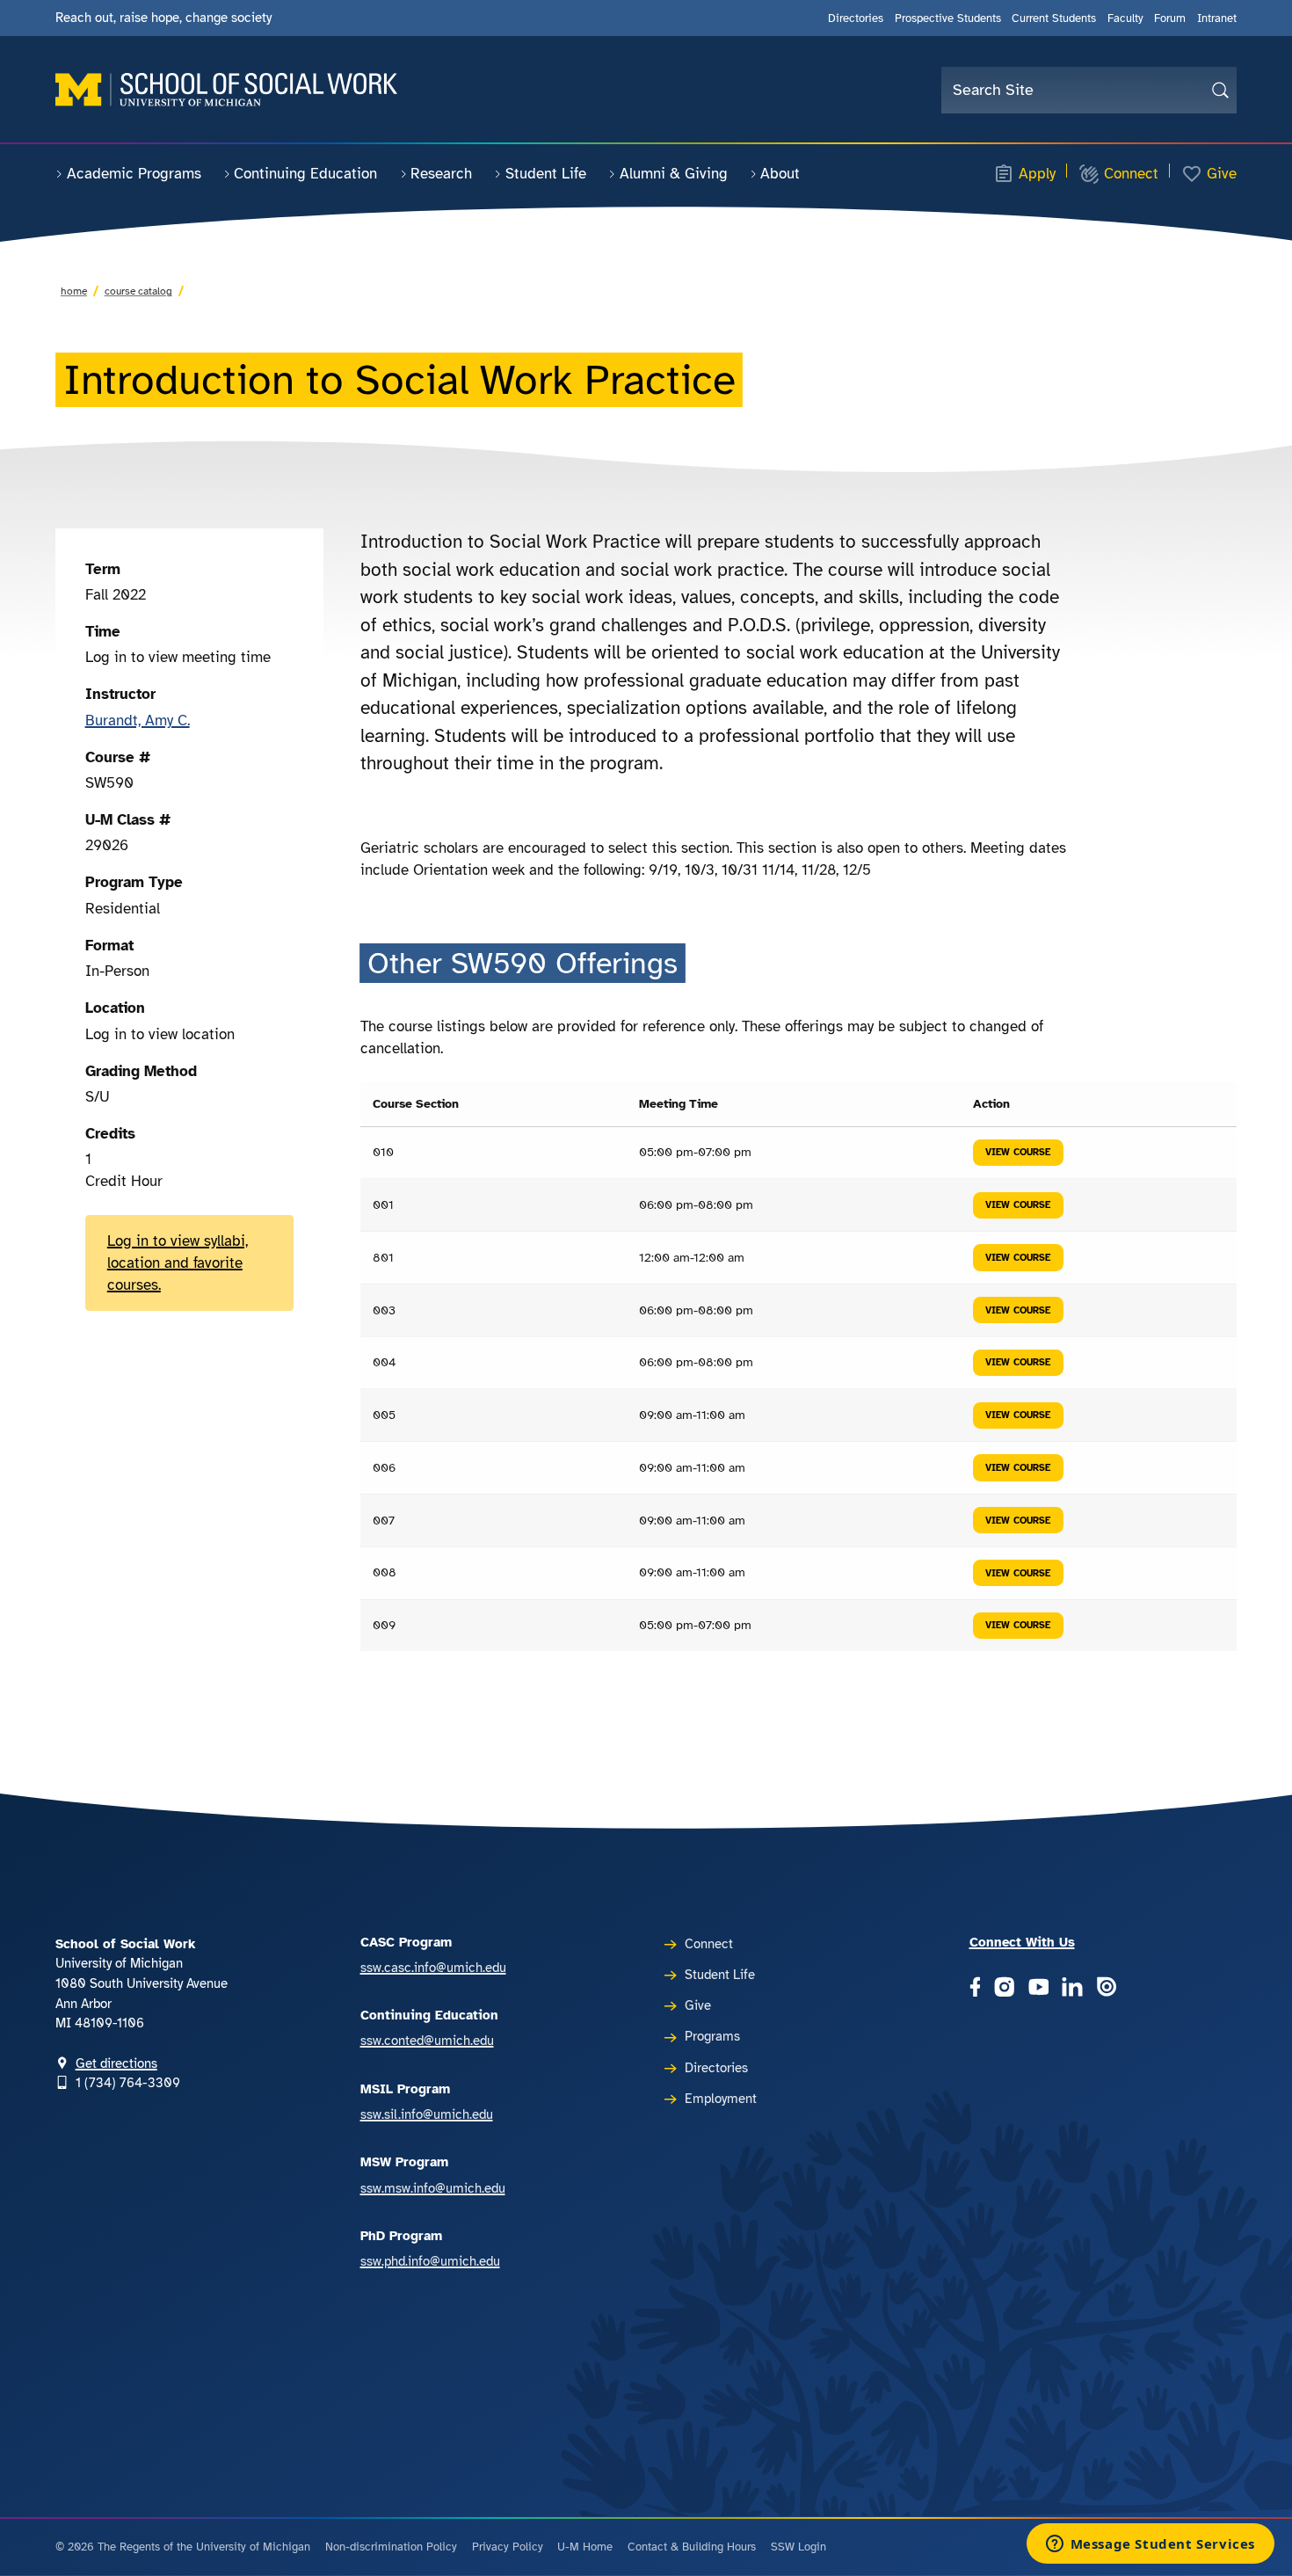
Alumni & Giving (674, 174)
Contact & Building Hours (692, 2547)
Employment (721, 2099)
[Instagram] (1005, 1988)
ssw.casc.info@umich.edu (433, 1968)
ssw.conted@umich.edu (427, 2041)
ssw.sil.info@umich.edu (427, 2114)
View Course (1018, 1152)
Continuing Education (305, 174)
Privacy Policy (508, 2547)
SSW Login (798, 2547)
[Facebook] (975, 1988)
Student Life (546, 174)
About (780, 174)
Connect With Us (1022, 1942)
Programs (712, 2036)
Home (74, 291)
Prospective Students (948, 18)
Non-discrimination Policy (391, 2547)
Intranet (1217, 18)
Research (441, 174)
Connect (1131, 174)
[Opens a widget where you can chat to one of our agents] (1150, 2545)
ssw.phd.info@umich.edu (430, 2261)
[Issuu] (1107, 1988)
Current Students (1054, 18)
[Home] (226, 90)
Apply (1037, 174)
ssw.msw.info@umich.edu (433, 2188)
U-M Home (585, 2547)
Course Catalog (138, 291)
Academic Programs (134, 174)
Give (1222, 174)
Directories (856, 18)
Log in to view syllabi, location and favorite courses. (178, 1263)
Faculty (1125, 18)
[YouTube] (1039, 1988)
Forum (1170, 18)
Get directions (116, 2063)
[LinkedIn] (1072, 1988)
